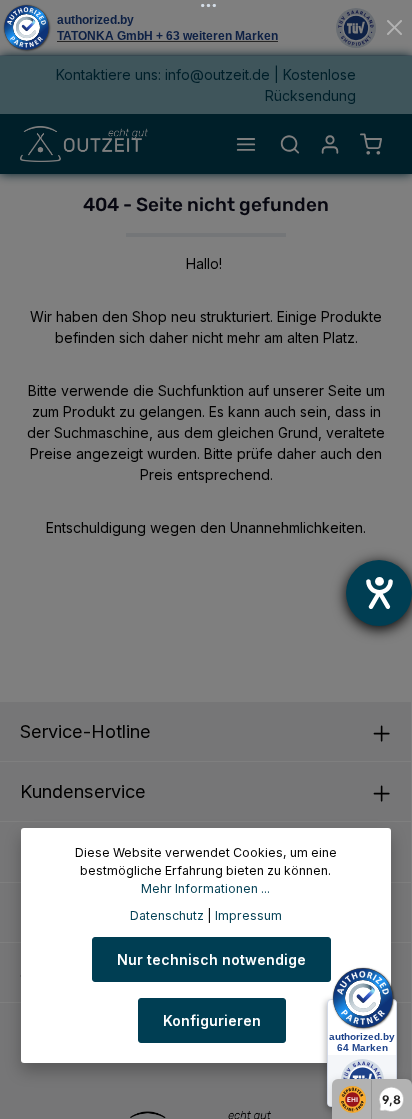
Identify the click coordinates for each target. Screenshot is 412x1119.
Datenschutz (167, 915)
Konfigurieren (212, 1020)
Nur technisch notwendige (211, 959)
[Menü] (246, 144)
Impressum (248, 915)
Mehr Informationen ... (205, 888)
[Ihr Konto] (330, 144)
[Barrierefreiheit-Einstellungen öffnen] (379, 593)
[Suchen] (290, 144)
